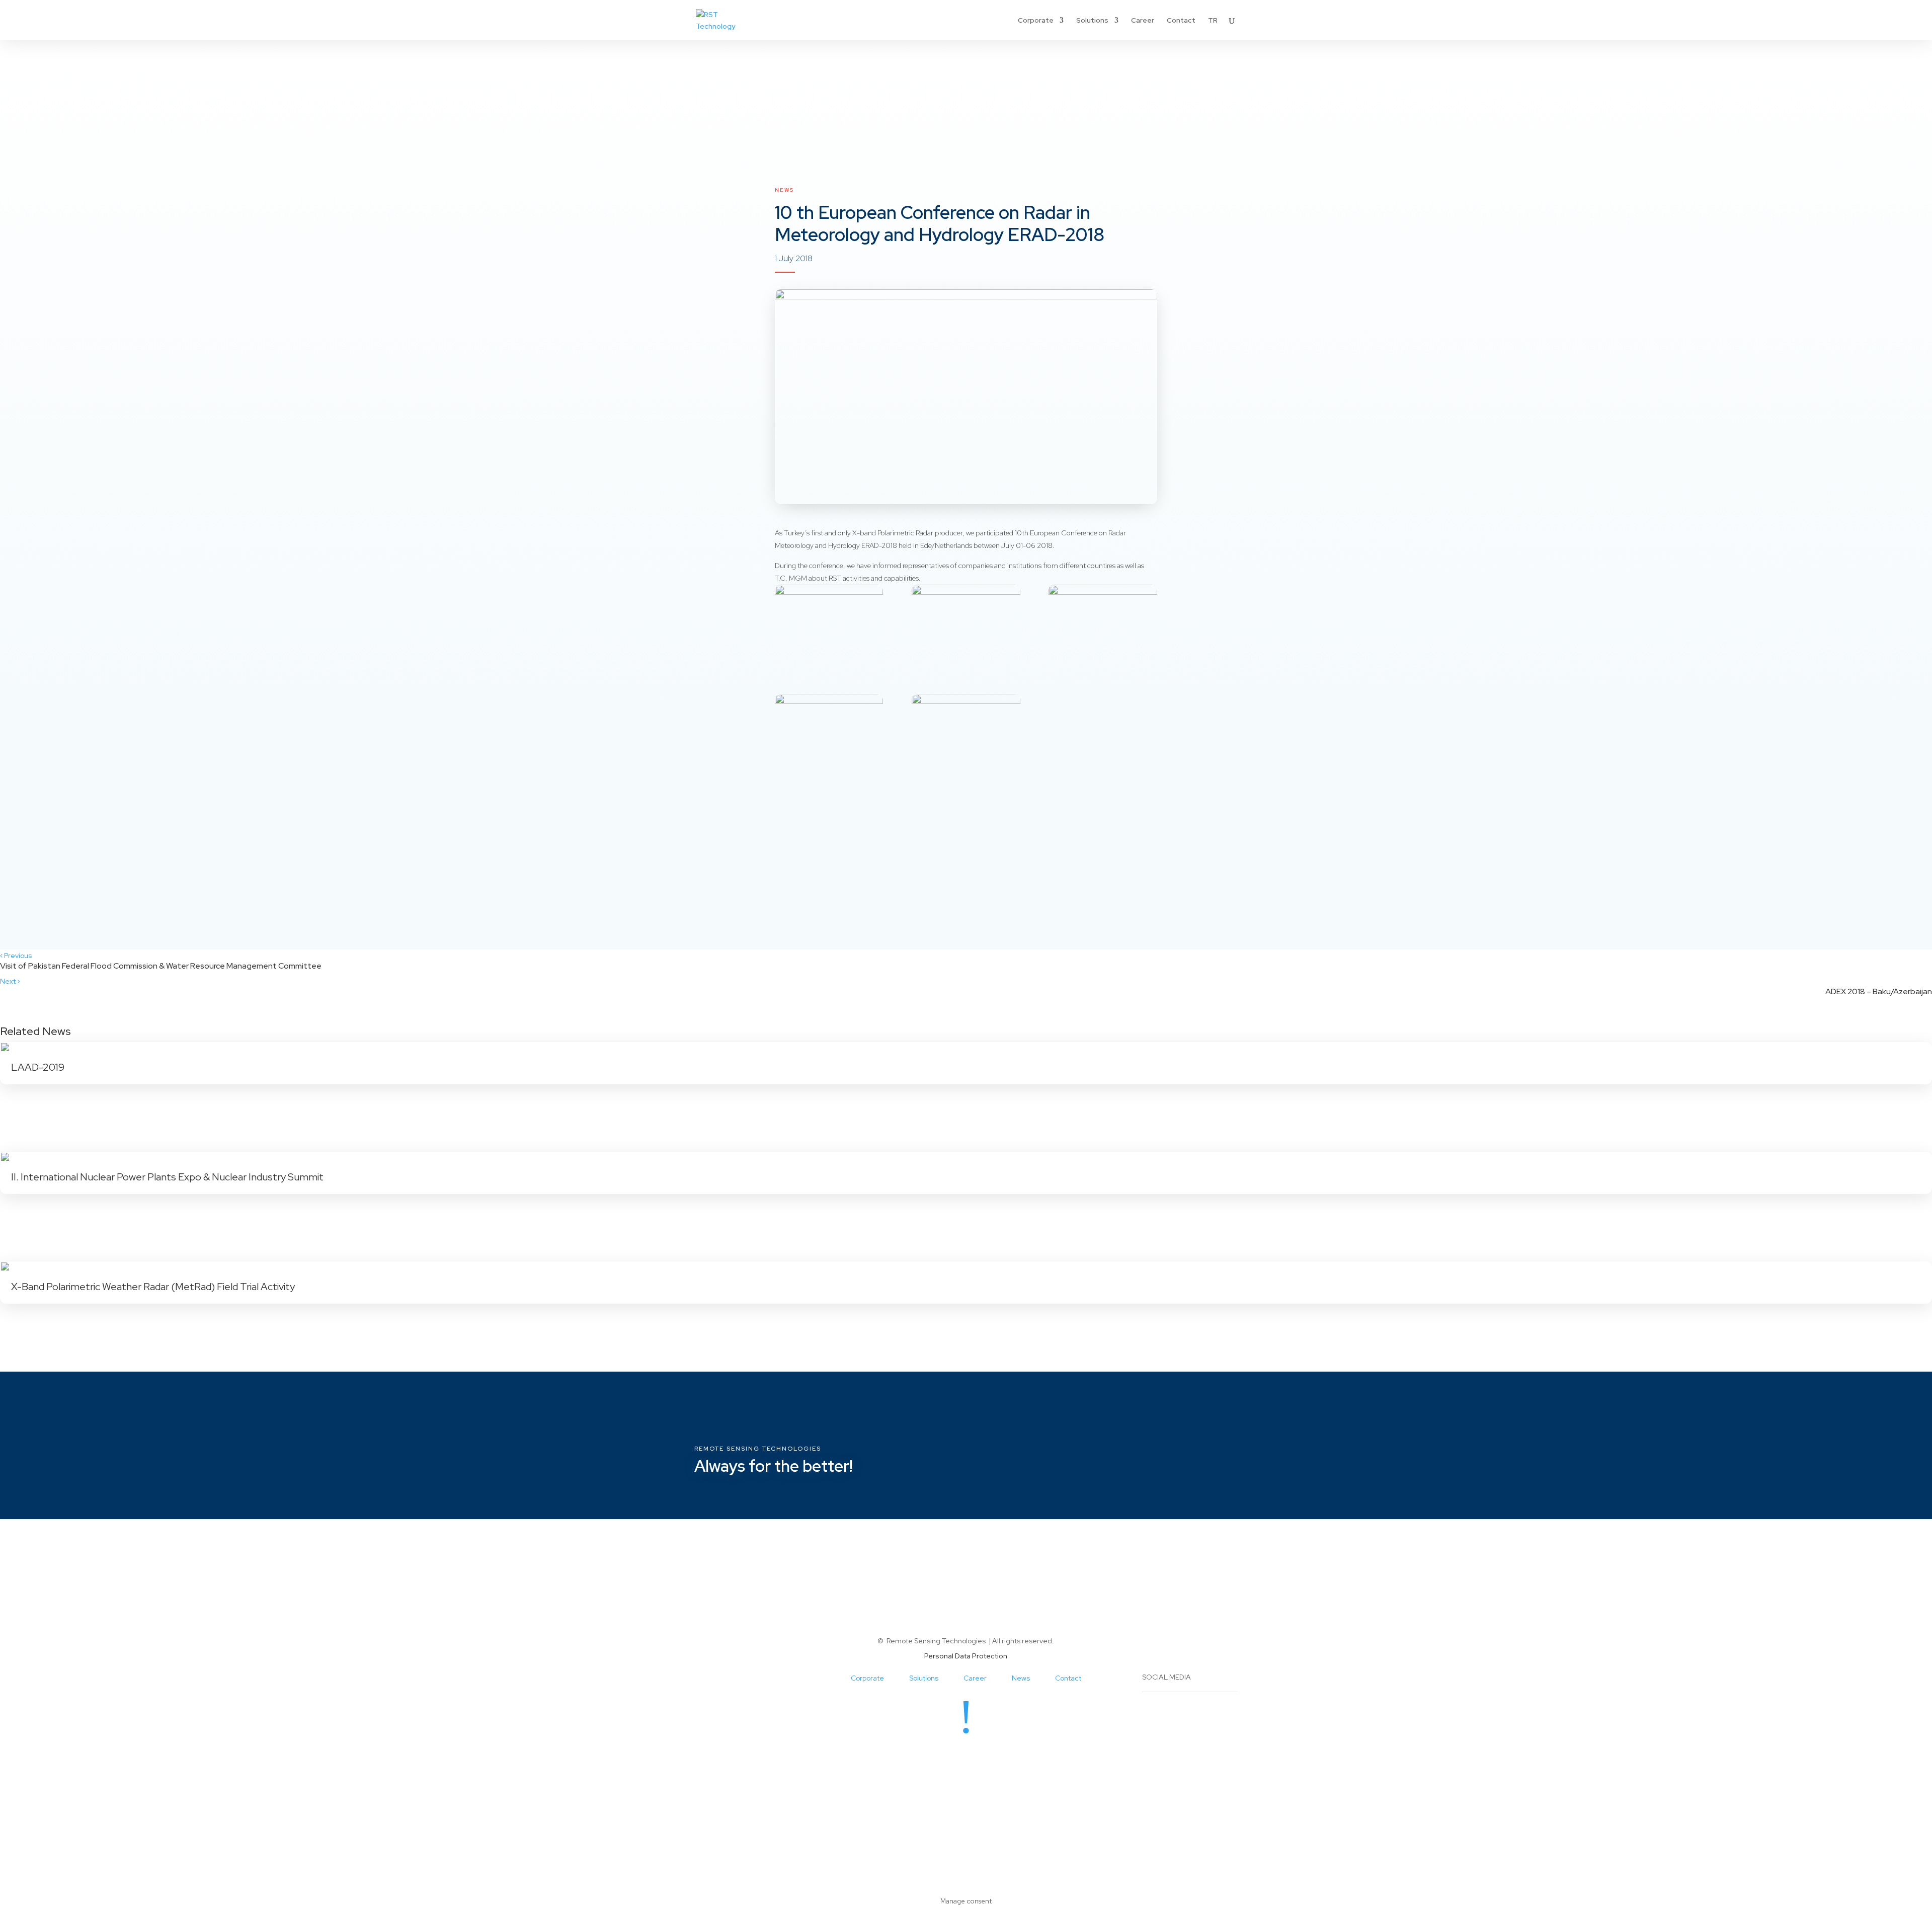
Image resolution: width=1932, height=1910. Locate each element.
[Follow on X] (976, 1757)
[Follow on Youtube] (996, 1757)
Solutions (1092, 21)
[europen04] (829, 734)
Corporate (1036, 21)
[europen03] (1103, 625)
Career (1143, 21)
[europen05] (966, 734)
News (784, 190)
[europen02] (966, 625)
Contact (1181, 21)
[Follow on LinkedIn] (936, 1757)
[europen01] (829, 625)
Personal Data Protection (966, 1656)
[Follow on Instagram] (956, 1757)
